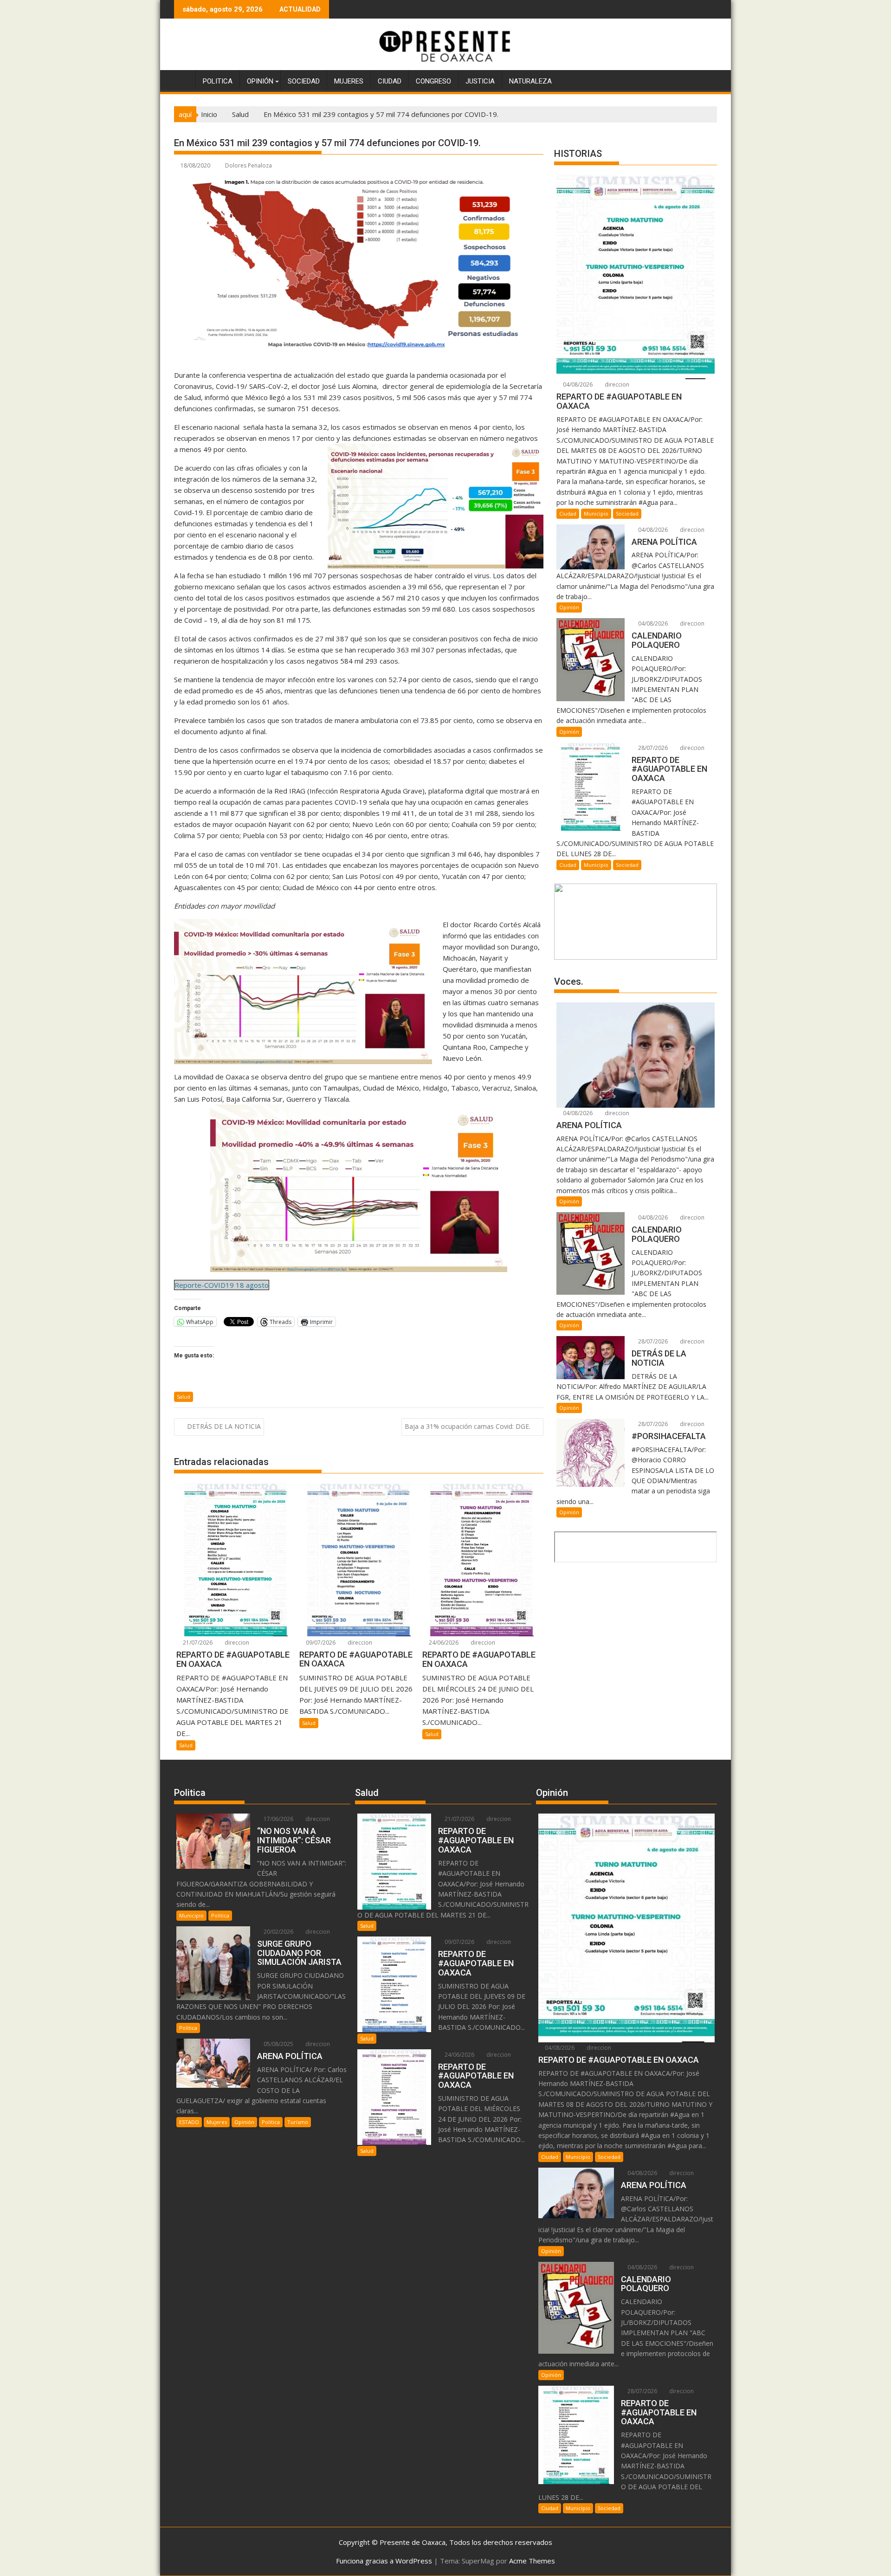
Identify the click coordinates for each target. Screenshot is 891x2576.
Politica (218, 81)
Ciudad (390, 81)
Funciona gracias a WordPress (384, 2561)
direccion (236, 1643)
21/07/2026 (197, 1643)
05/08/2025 (278, 2044)
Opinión (260, 81)
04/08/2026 (577, 384)
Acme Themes (532, 2561)
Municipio (596, 513)
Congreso (433, 81)
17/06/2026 (278, 1819)
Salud (184, 1397)
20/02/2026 (278, 1932)
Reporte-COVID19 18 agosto (222, 1285)
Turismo (298, 2122)
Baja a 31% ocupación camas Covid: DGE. (468, 1426)
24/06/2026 (443, 1643)
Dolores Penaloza (249, 165)
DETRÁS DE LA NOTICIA (224, 1426)
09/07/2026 (320, 1643)
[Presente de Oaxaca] (183, 79)
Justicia (480, 81)
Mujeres (349, 81)
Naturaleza (530, 81)
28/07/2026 (652, 748)
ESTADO (189, 2122)
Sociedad (304, 81)
